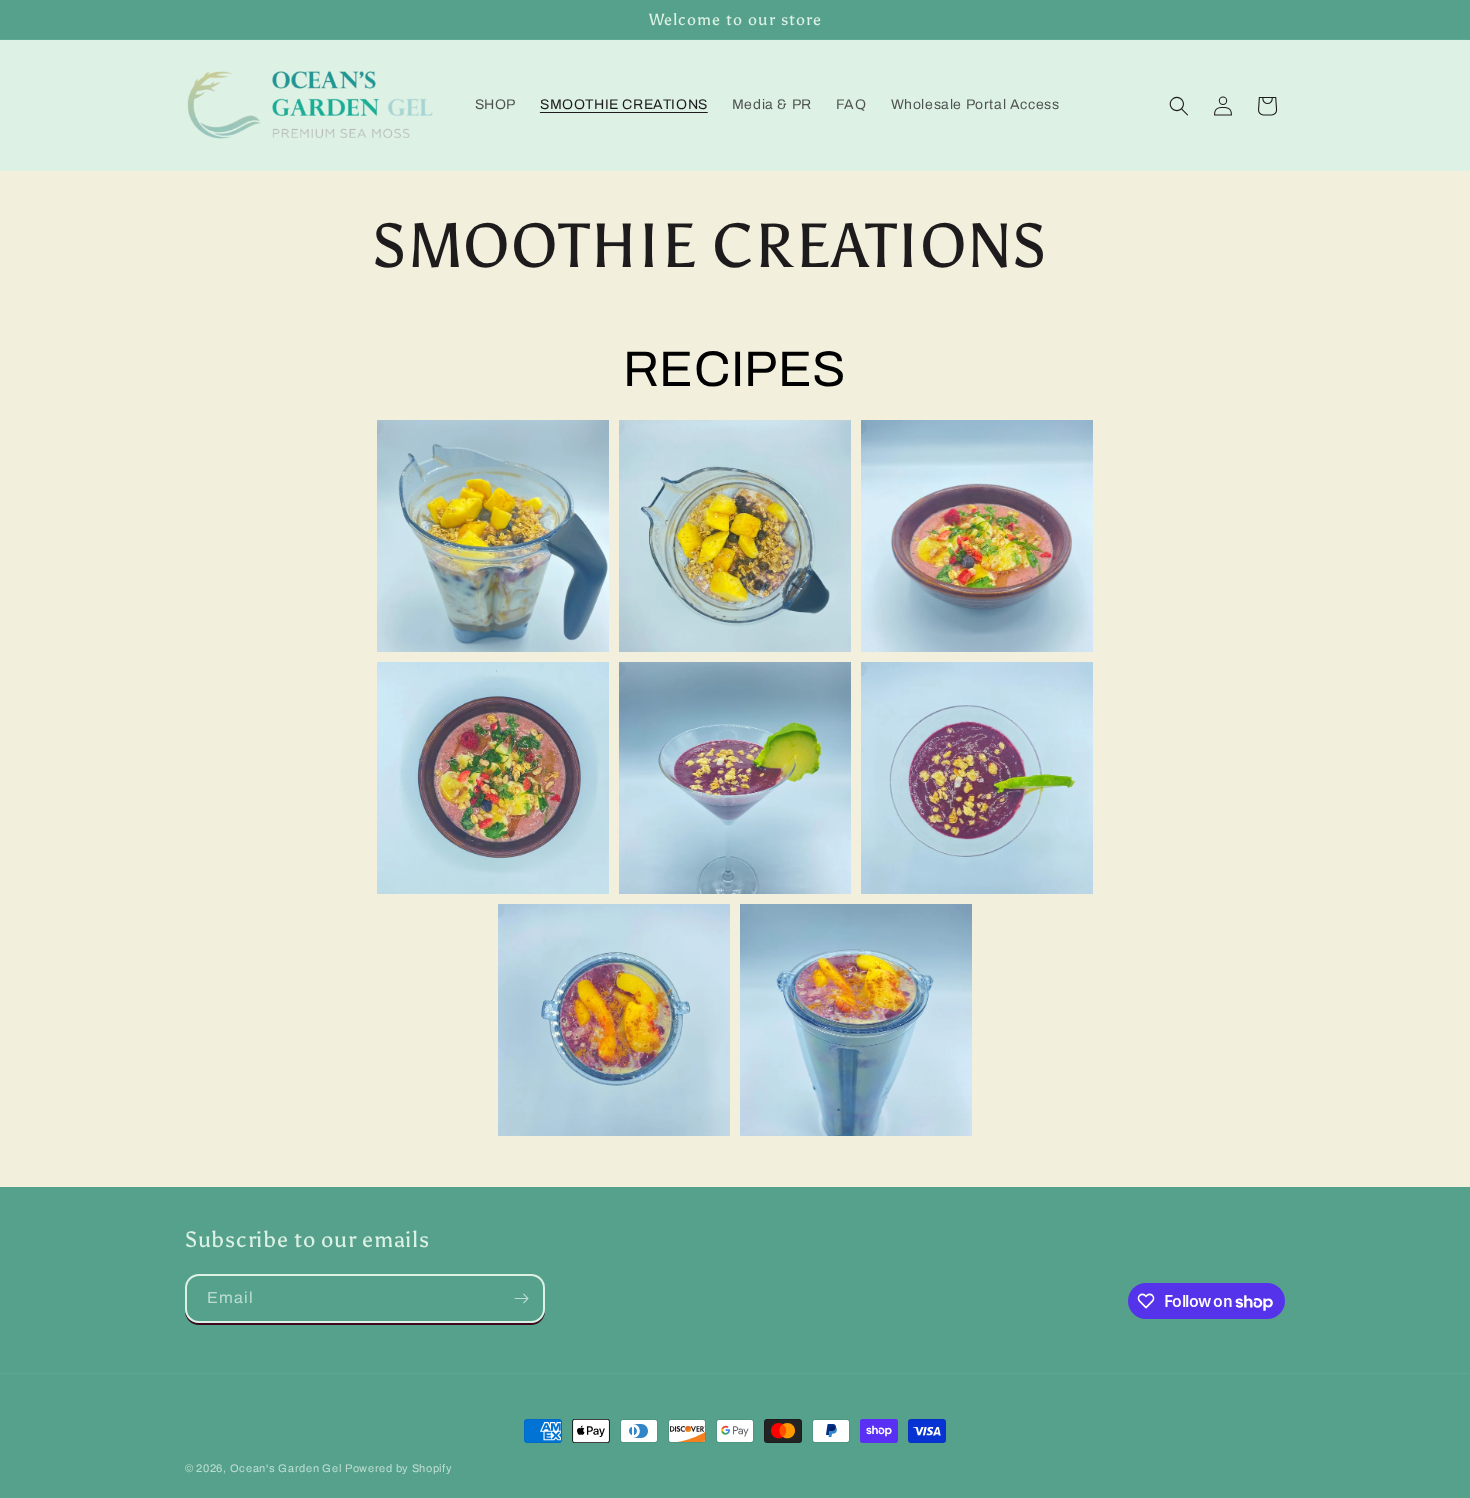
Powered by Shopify (399, 1468)
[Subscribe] (521, 1298)
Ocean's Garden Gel (286, 1468)
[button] (1179, 106)
